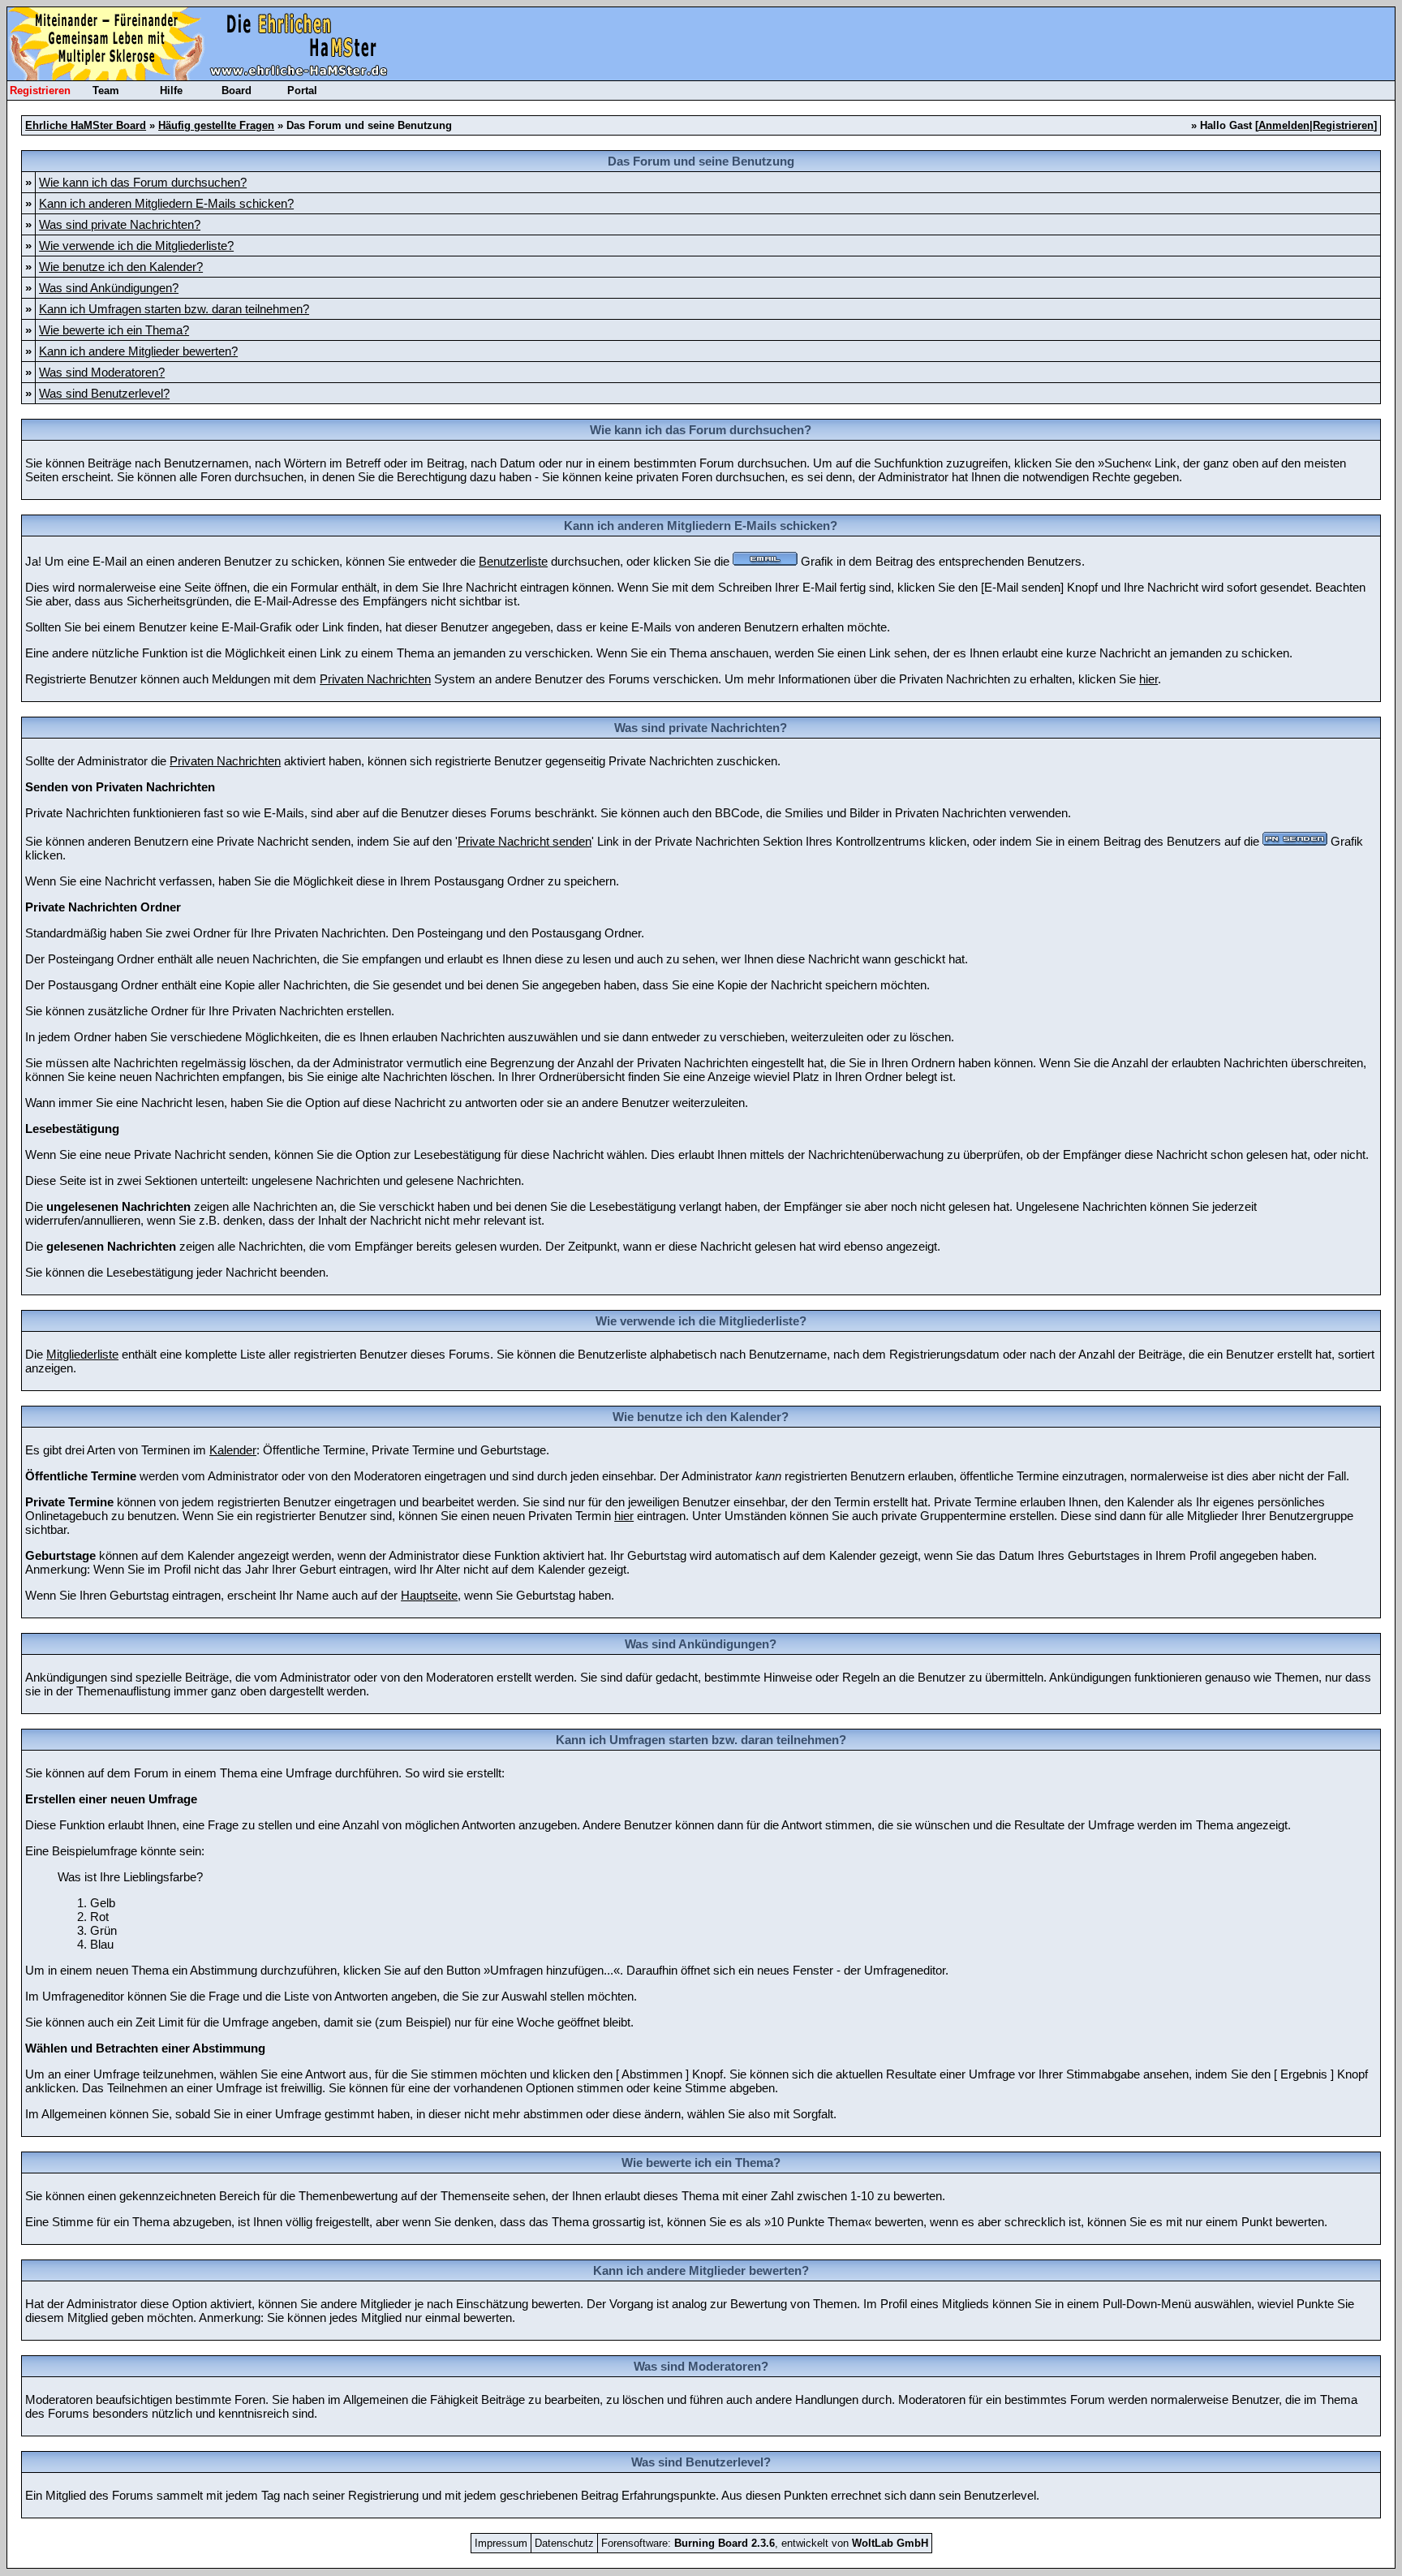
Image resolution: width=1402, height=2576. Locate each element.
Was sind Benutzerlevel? (104, 393)
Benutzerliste (513, 561)
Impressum (501, 2543)
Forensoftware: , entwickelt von (765, 2543)
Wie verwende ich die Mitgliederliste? (136, 246)
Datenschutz (564, 2543)
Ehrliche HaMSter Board (86, 125)
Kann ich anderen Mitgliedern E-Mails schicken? (166, 203)
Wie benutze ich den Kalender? (121, 267)
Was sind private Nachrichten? (120, 224)
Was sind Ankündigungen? (109, 288)
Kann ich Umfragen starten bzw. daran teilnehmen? (174, 309)
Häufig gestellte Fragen (216, 125)
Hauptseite (429, 1595)
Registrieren (40, 90)
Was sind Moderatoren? (102, 372)
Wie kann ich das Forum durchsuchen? (143, 182)
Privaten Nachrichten (375, 679)
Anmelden (1284, 125)
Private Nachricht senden (525, 841)
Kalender (233, 1450)
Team (106, 90)
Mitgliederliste (82, 1354)
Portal (302, 90)
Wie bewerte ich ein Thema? (114, 330)
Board (237, 90)
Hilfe (171, 90)
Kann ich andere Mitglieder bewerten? (138, 351)
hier (1148, 679)
